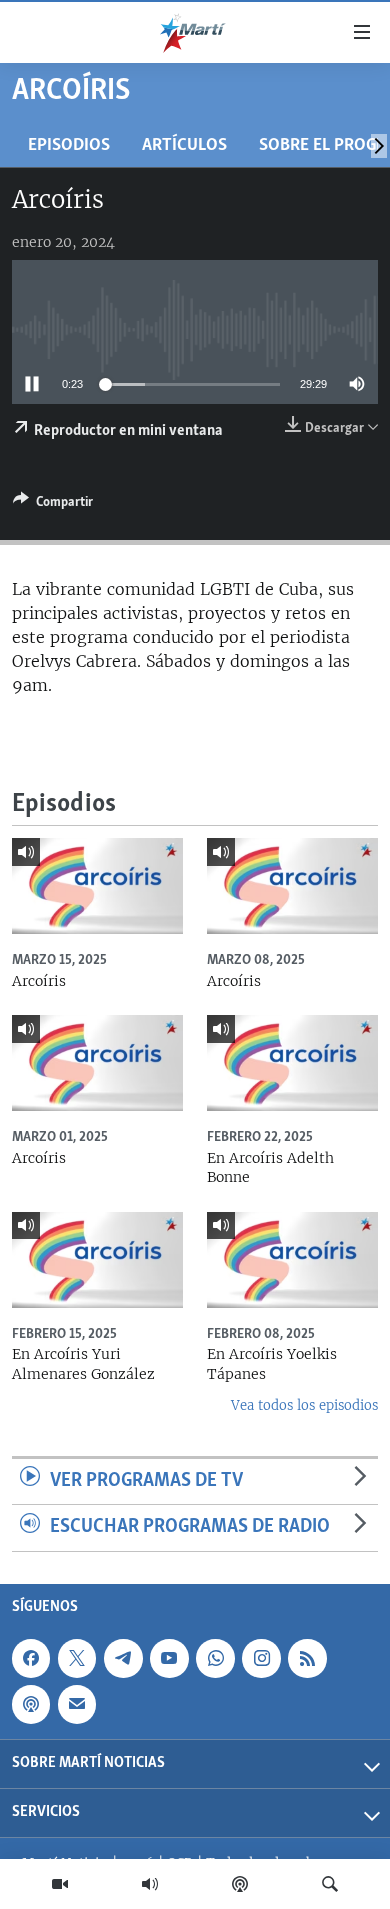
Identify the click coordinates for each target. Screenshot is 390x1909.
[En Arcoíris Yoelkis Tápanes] (292, 1260)
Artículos (184, 145)
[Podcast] (240, 1884)
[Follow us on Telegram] (123, 1658)
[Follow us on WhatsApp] (215, 1658)
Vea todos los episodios (304, 1405)
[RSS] (307, 1658)
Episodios (69, 145)
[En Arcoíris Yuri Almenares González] (97, 1260)
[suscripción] (77, 1704)
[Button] (53, 505)
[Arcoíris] (97, 886)
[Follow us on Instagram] (261, 1658)
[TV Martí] (60, 1884)
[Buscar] (330, 1884)
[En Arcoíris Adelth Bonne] (292, 1063)
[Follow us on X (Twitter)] (77, 1658)
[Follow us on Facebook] (31, 1658)
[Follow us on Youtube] (169, 1658)
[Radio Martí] (150, 1884)
